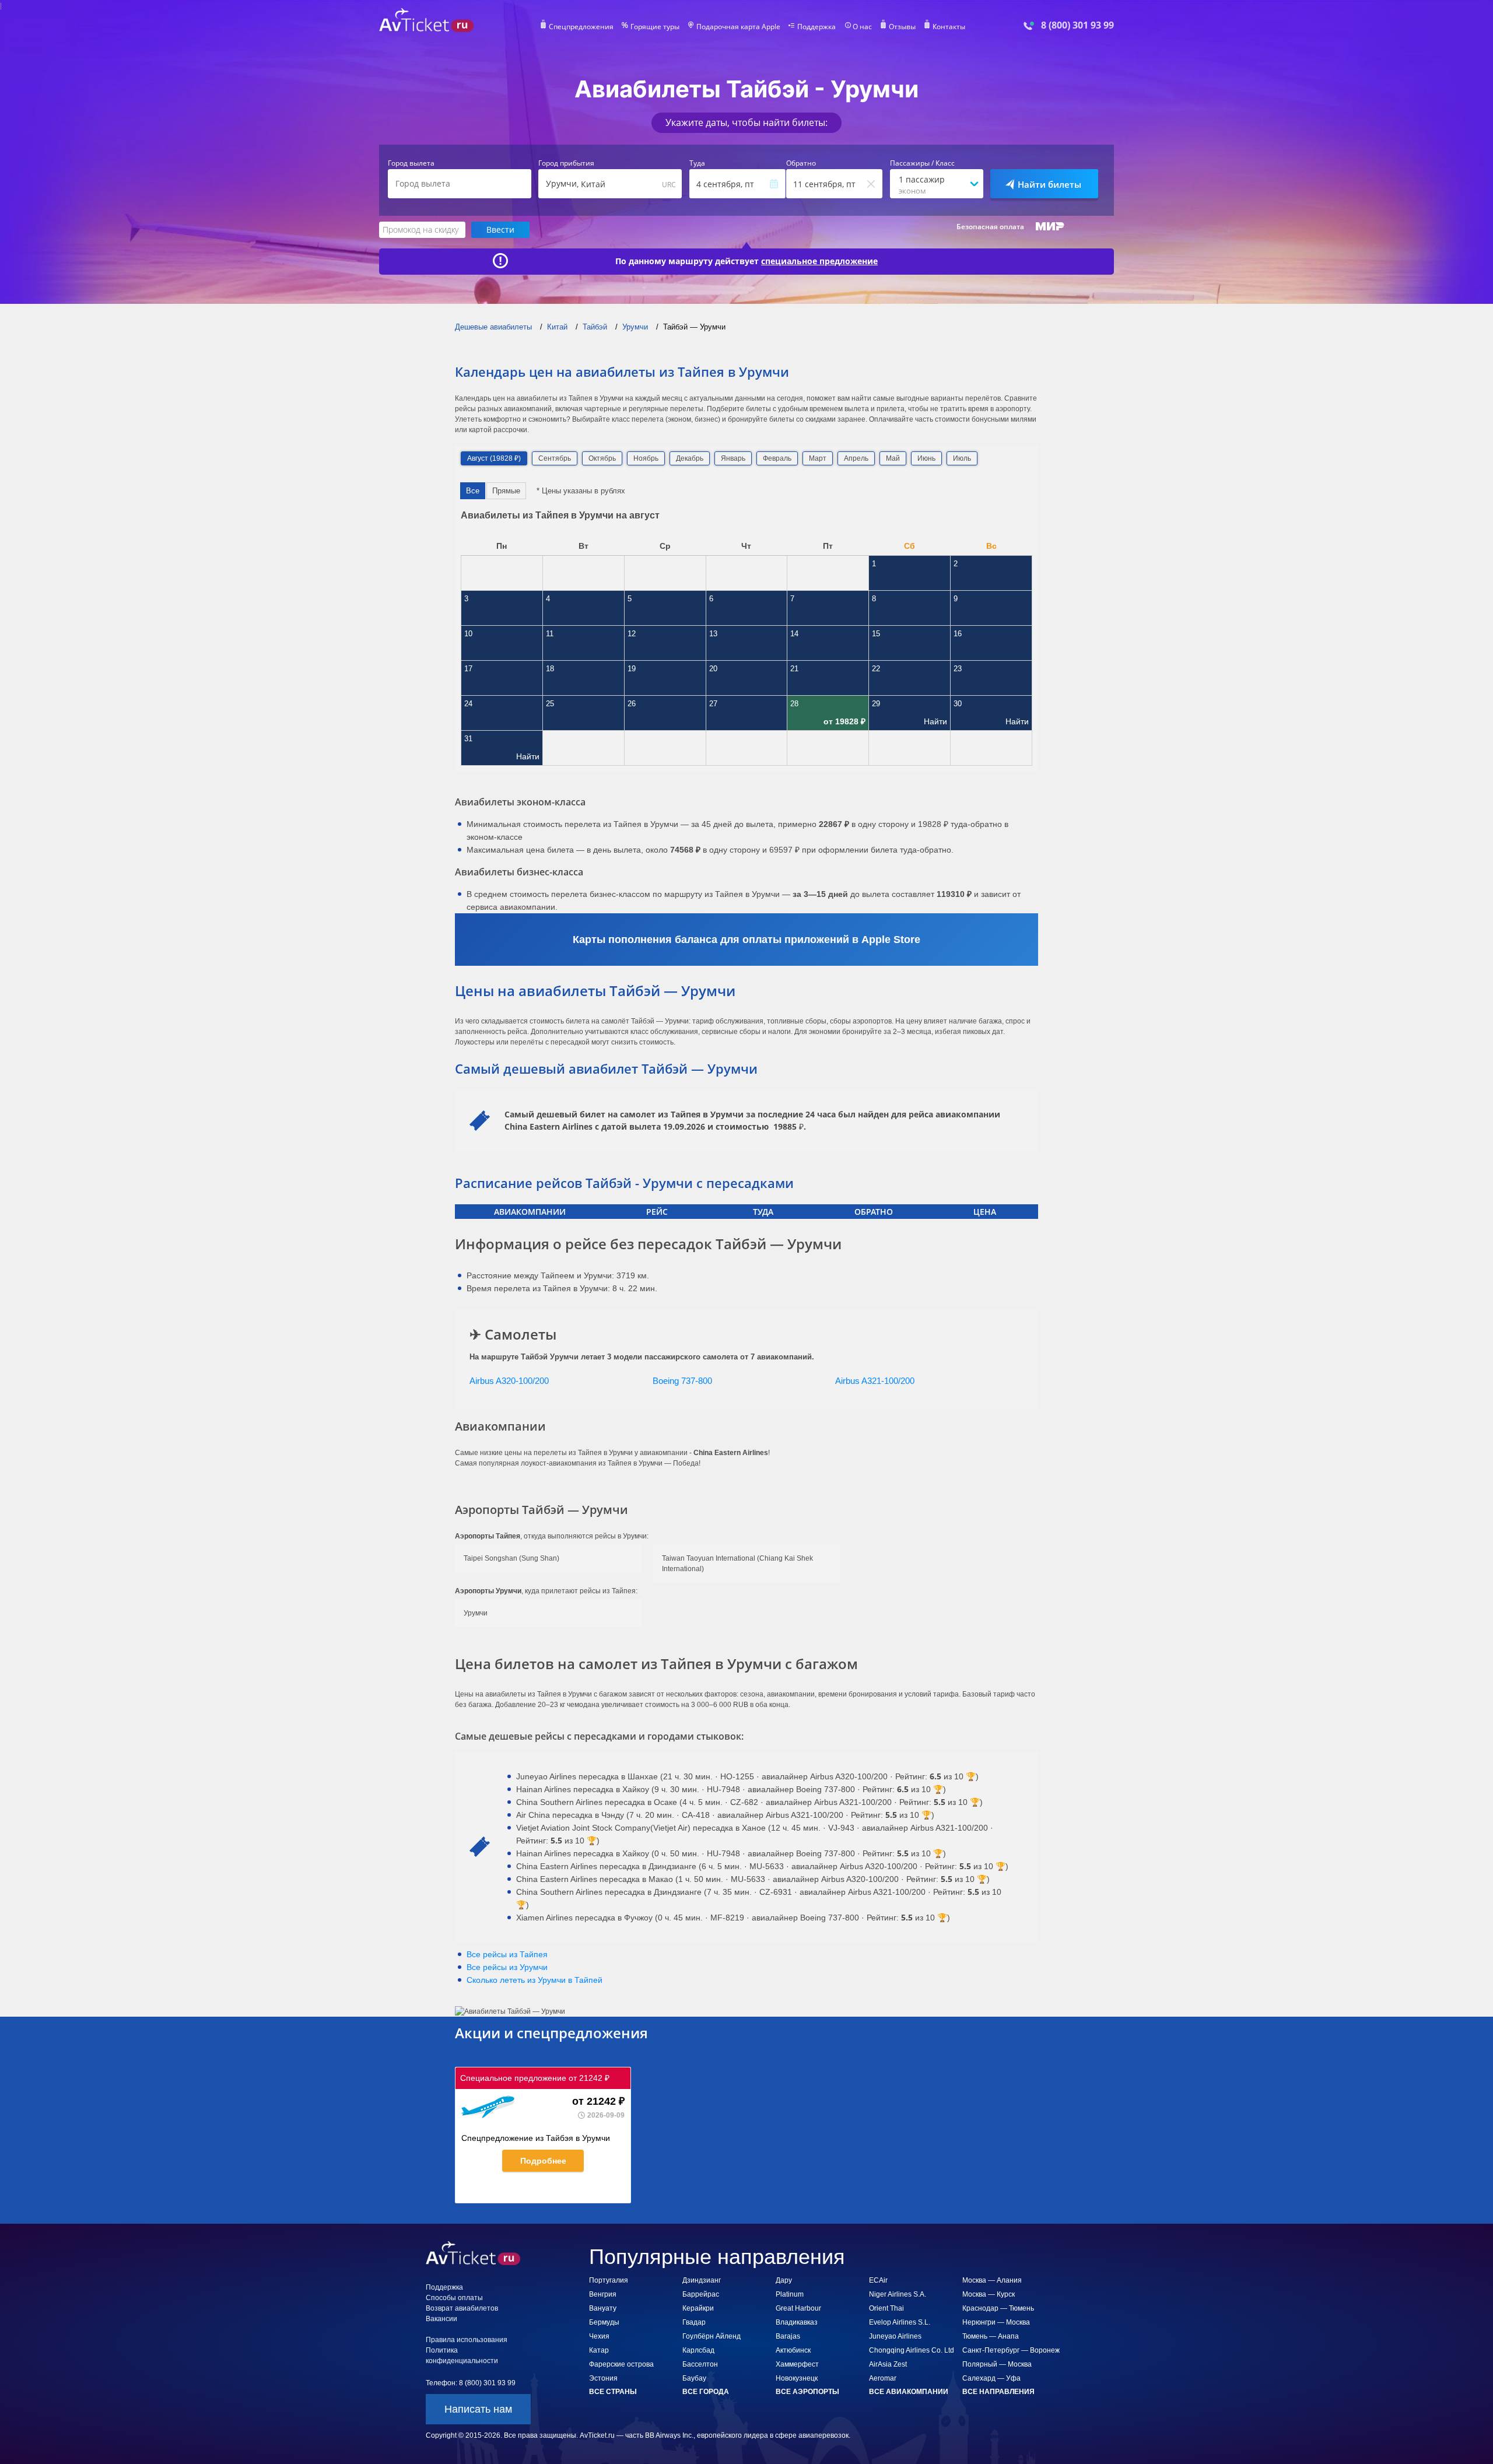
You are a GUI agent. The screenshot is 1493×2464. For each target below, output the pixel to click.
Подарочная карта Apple (738, 27)
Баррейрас (701, 2294)
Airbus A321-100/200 (875, 1381)
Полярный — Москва (997, 2364)
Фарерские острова (621, 2364)
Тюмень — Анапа (991, 2336)
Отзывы (902, 27)
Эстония (603, 2378)
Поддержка (816, 27)
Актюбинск (793, 2350)
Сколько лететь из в (535, 1980)
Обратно (801, 163)
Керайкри (698, 2308)
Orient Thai (886, 2308)
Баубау (694, 2378)
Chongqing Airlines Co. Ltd (912, 2350)
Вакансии (441, 2319)
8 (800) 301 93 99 (1077, 25)
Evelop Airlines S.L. (900, 2322)
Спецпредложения (581, 27)
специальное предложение (819, 261)
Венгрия (603, 2294)
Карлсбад (698, 2350)
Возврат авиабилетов (462, 2308)
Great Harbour (798, 2308)
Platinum (790, 2294)
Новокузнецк (797, 2378)
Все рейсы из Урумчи (507, 1967)
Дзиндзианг (702, 2280)
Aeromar (883, 2378)
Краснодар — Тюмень (998, 2308)
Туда (697, 163)
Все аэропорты (807, 2392)
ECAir (878, 2280)
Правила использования (467, 2340)
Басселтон (700, 2364)
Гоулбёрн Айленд (712, 2336)
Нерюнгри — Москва (996, 2322)
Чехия (599, 2336)
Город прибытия (566, 163)
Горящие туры (655, 27)
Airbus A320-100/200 (509, 1381)
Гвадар (694, 2322)
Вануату (603, 2308)
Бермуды (604, 2322)
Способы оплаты (454, 2298)
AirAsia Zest (888, 2364)
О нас (862, 27)
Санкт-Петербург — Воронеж (1011, 2350)
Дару (784, 2280)
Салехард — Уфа (991, 2378)
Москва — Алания (992, 2280)
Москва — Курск (989, 2294)
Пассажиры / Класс (922, 163)
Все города (706, 2392)
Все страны (613, 2392)
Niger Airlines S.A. (898, 2294)
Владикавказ (797, 2322)
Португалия (609, 2280)
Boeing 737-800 (682, 1381)
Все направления (998, 2392)
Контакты (949, 27)
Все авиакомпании (909, 2392)
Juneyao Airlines (895, 2336)
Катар (599, 2350)
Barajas (788, 2336)
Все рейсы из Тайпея (507, 1954)
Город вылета (411, 163)
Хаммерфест (797, 2364)
